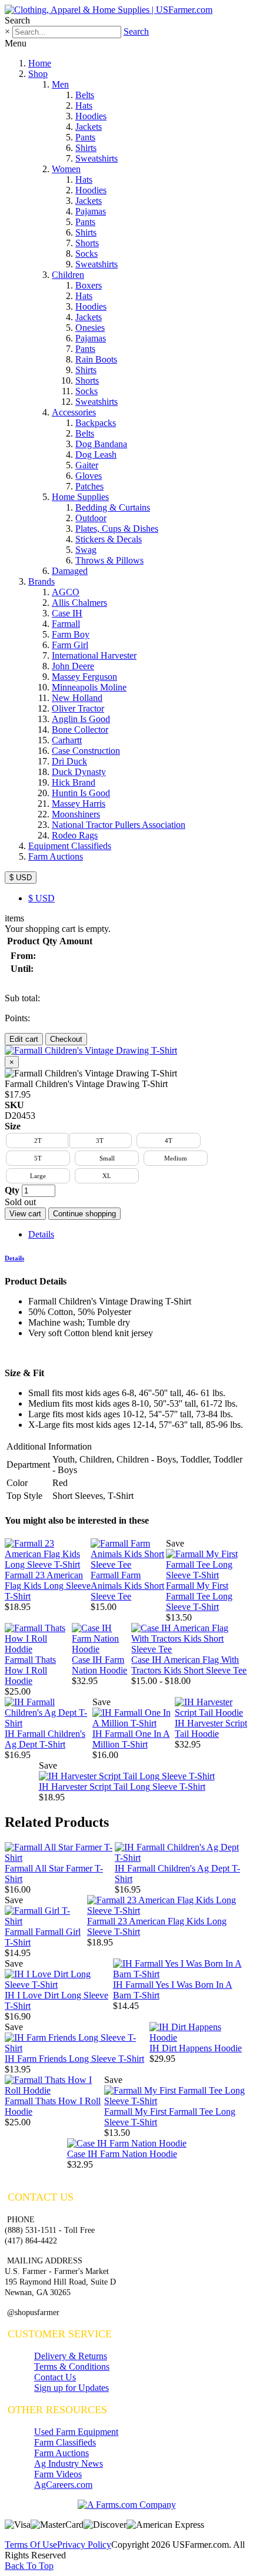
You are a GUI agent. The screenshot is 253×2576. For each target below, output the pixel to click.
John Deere (73, 666)
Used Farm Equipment (76, 2432)
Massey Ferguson (84, 677)
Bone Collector (80, 729)
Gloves (89, 476)
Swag (86, 550)
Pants (85, 137)
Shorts (87, 243)
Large (38, 1176)
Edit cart (24, 1039)
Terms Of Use (31, 2545)
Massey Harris (79, 804)
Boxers (89, 285)
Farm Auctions (56, 856)
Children (68, 275)
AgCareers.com (63, 2485)
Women (66, 169)
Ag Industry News (69, 2463)
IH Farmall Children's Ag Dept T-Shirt (45, 1739)
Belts (85, 95)
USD (41, 898)
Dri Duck (69, 761)
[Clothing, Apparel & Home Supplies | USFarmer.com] (109, 10)
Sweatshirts (96, 158)
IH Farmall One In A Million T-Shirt (131, 1739)
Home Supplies (80, 497)
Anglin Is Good (81, 719)
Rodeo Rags (75, 835)
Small (107, 1158)
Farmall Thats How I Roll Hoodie (30, 1670)
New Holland (77, 698)
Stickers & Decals (109, 539)
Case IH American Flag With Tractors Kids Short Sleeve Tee (189, 1665)
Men (60, 84)
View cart (25, 1214)
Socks (86, 254)
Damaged (70, 571)
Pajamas (91, 211)
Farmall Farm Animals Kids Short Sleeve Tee (127, 1586)
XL (107, 1176)
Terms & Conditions (72, 2367)
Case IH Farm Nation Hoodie (99, 1665)
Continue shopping (84, 1214)
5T (38, 1158)
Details (41, 1234)
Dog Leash (96, 455)
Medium (176, 1158)
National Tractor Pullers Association (119, 825)
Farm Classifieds (65, 2442)
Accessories (74, 412)
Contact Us (55, 2377)
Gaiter (87, 465)
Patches (89, 486)
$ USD (21, 878)
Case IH (67, 613)
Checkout (66, 1039)
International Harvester (94, 655)
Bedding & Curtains (113, 507)
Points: (17, 1018)
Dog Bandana (101, 444)
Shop (38, 74)
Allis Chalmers (79, 603)
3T (100, 1141)
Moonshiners (76, 814)
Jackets (89, 127)
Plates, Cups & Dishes (117, 529)
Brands (41, 581)
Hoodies (91, 116)
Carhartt (67, 740)
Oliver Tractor (78, 708)
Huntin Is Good (81, 793)
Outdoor (91, 518)
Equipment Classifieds (70, 846)
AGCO (66, 592)
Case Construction (86, 751)
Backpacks (96, 423)
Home (40, 63)
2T (38, 1141)
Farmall (66, 624)
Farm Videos (58, 2474)
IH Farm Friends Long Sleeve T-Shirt (74, 2059)
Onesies (90, 328)
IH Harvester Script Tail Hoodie (211, 1728)
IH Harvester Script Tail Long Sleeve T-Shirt (122, 1787)
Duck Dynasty (79, 772)
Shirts (86, 148)
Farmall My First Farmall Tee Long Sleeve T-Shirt (199, 1596)
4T (169, 1141)
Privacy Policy (84, 2545)
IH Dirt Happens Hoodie (196, 2048)
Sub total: (22, 998)
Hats (84, 105)
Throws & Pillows (109, 560)
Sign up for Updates (71, 2388)
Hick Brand (74, 782)
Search (136, 31)
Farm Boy (71, 634)
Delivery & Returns (71, 2356)
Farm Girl (70, 645)
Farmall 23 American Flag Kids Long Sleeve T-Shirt (48, 1586)
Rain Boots (96, 359)
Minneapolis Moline (89, 687)
